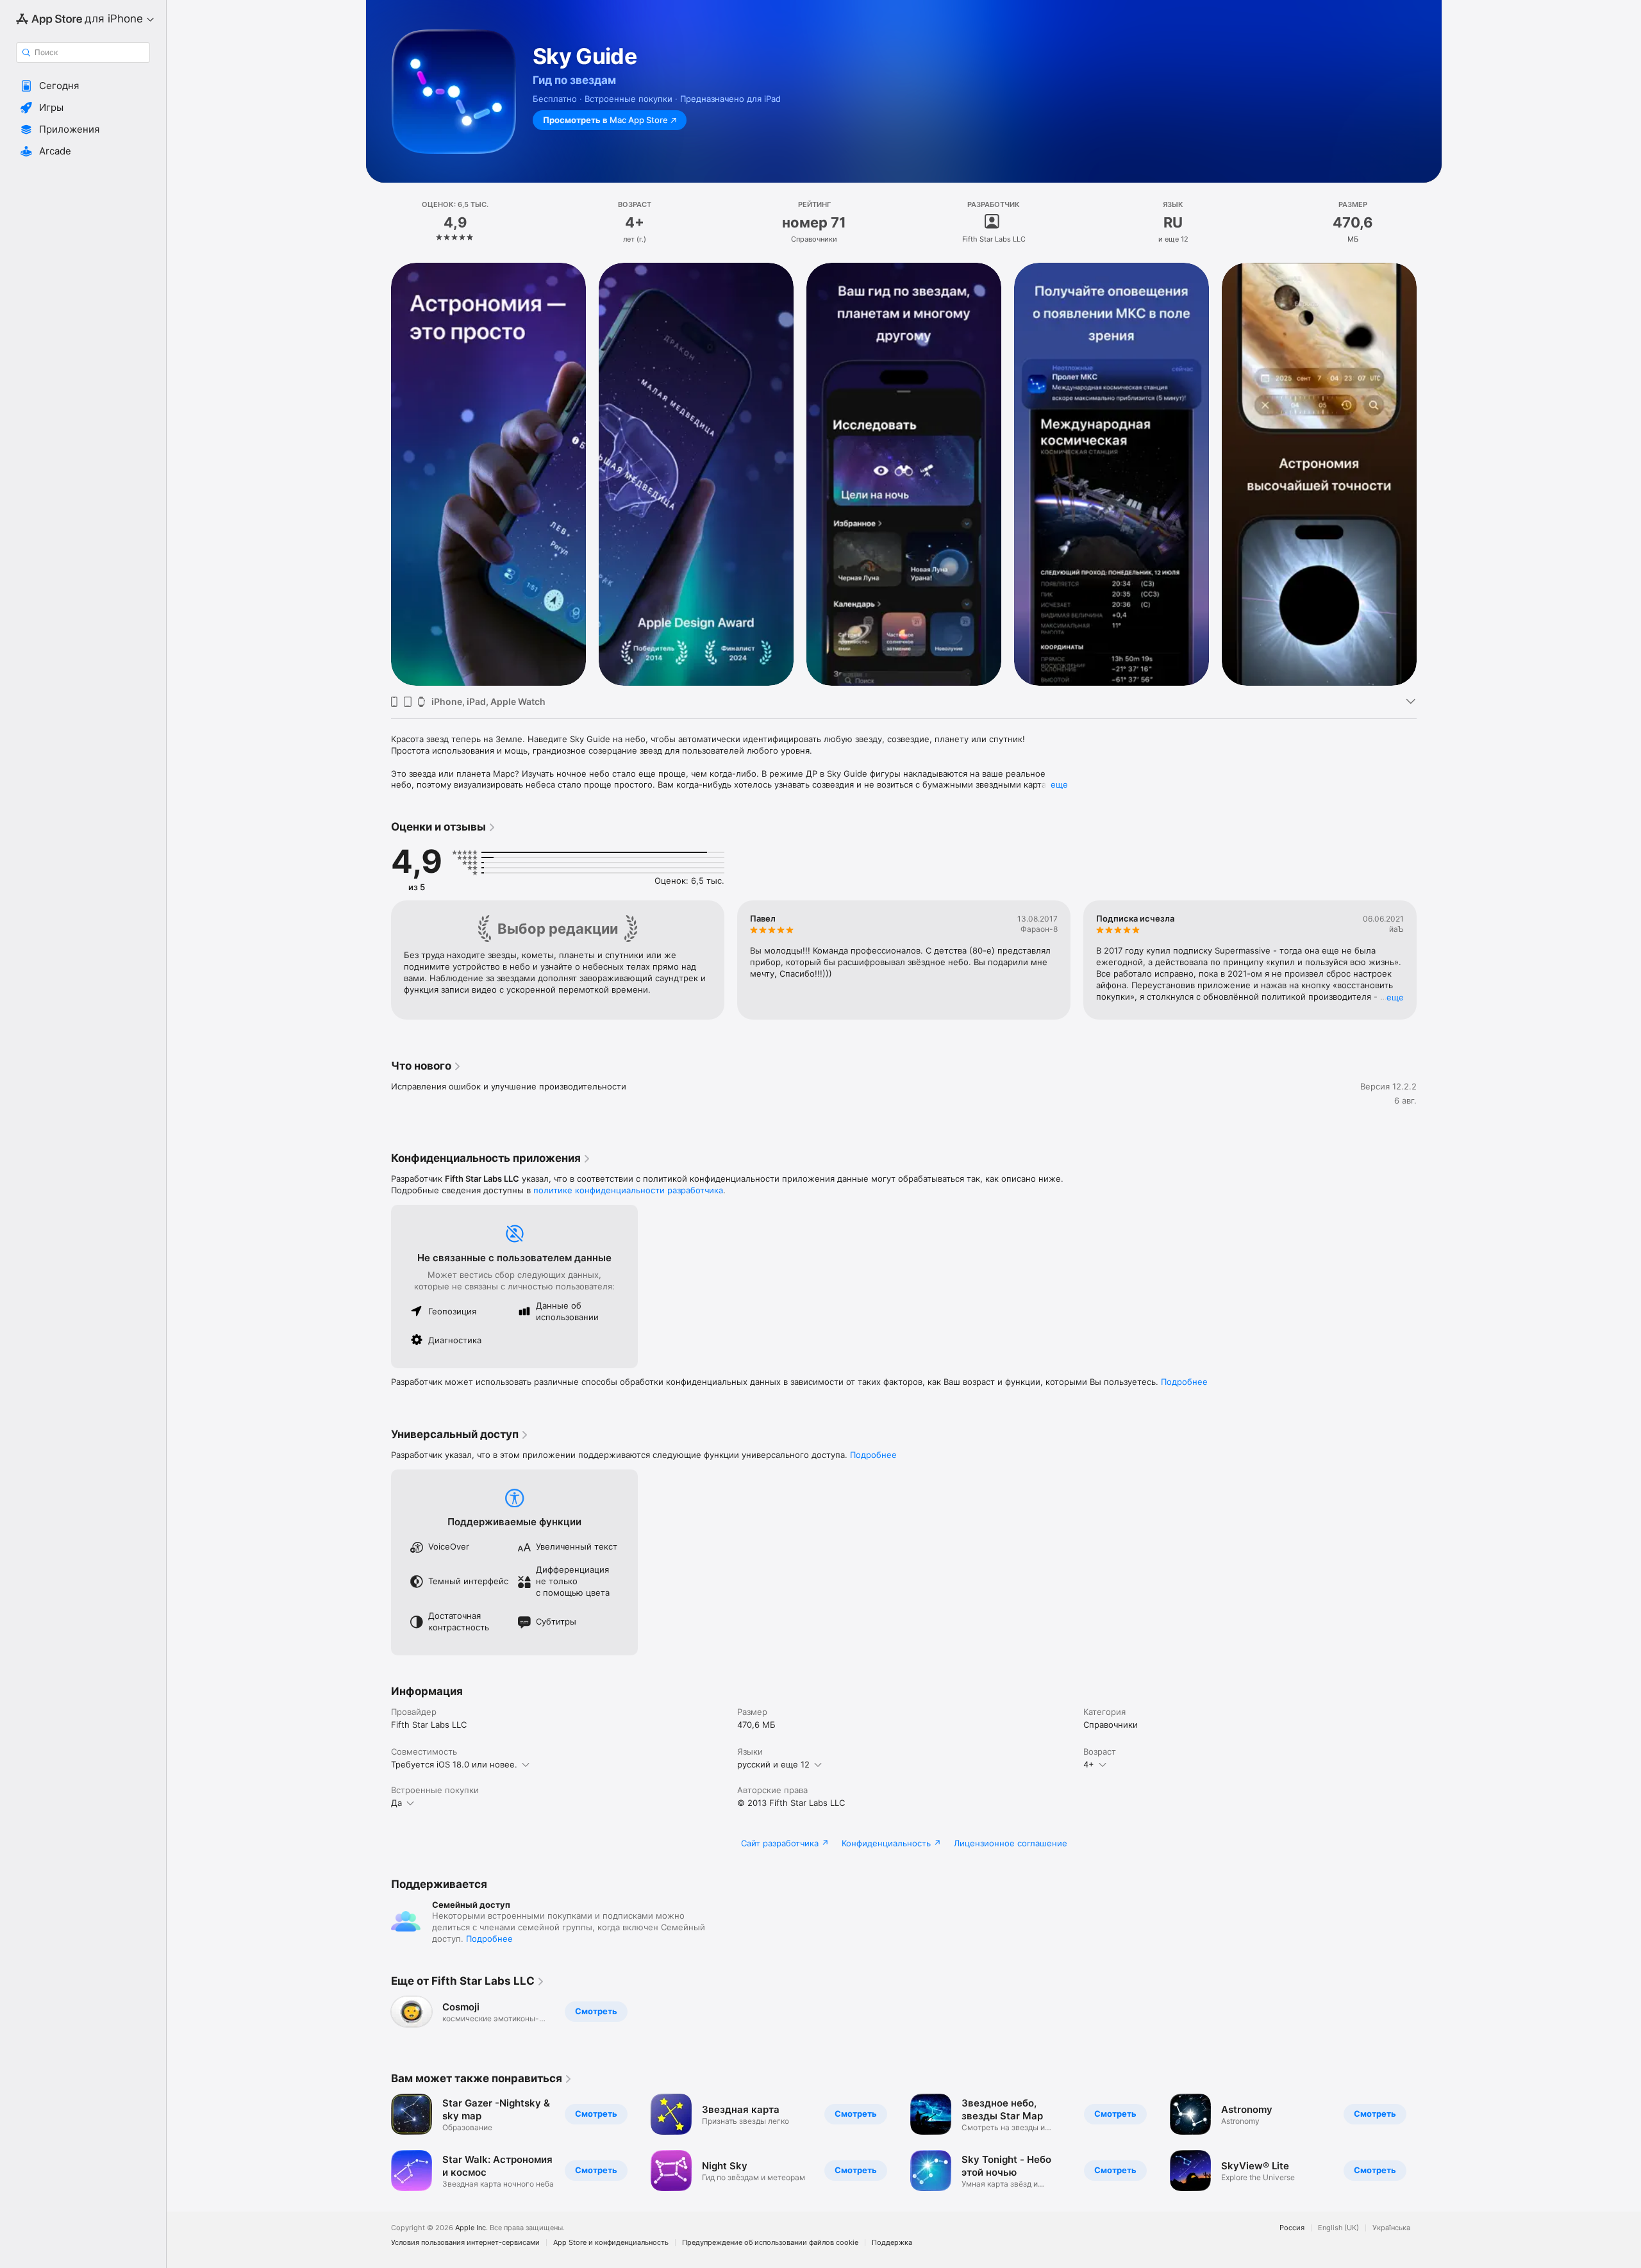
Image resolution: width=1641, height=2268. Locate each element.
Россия (1292, 2228)
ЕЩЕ (1395, 997)
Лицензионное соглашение (1011, 1843)
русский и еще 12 (773, 1764)
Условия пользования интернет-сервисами (465, 2243)
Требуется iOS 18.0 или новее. (454, 1764)
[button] (83, 86)
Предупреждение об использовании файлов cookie (770, 2243)
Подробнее (1184, 1382)
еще (1059, 784)
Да (396, 1803)
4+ (1089, 1764)
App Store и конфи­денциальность (611, 2243)
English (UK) (1338, 2228)
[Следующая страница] (1429, 474)
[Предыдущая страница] (378, 474)
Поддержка (892, 2243)
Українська (1391, 2228)
